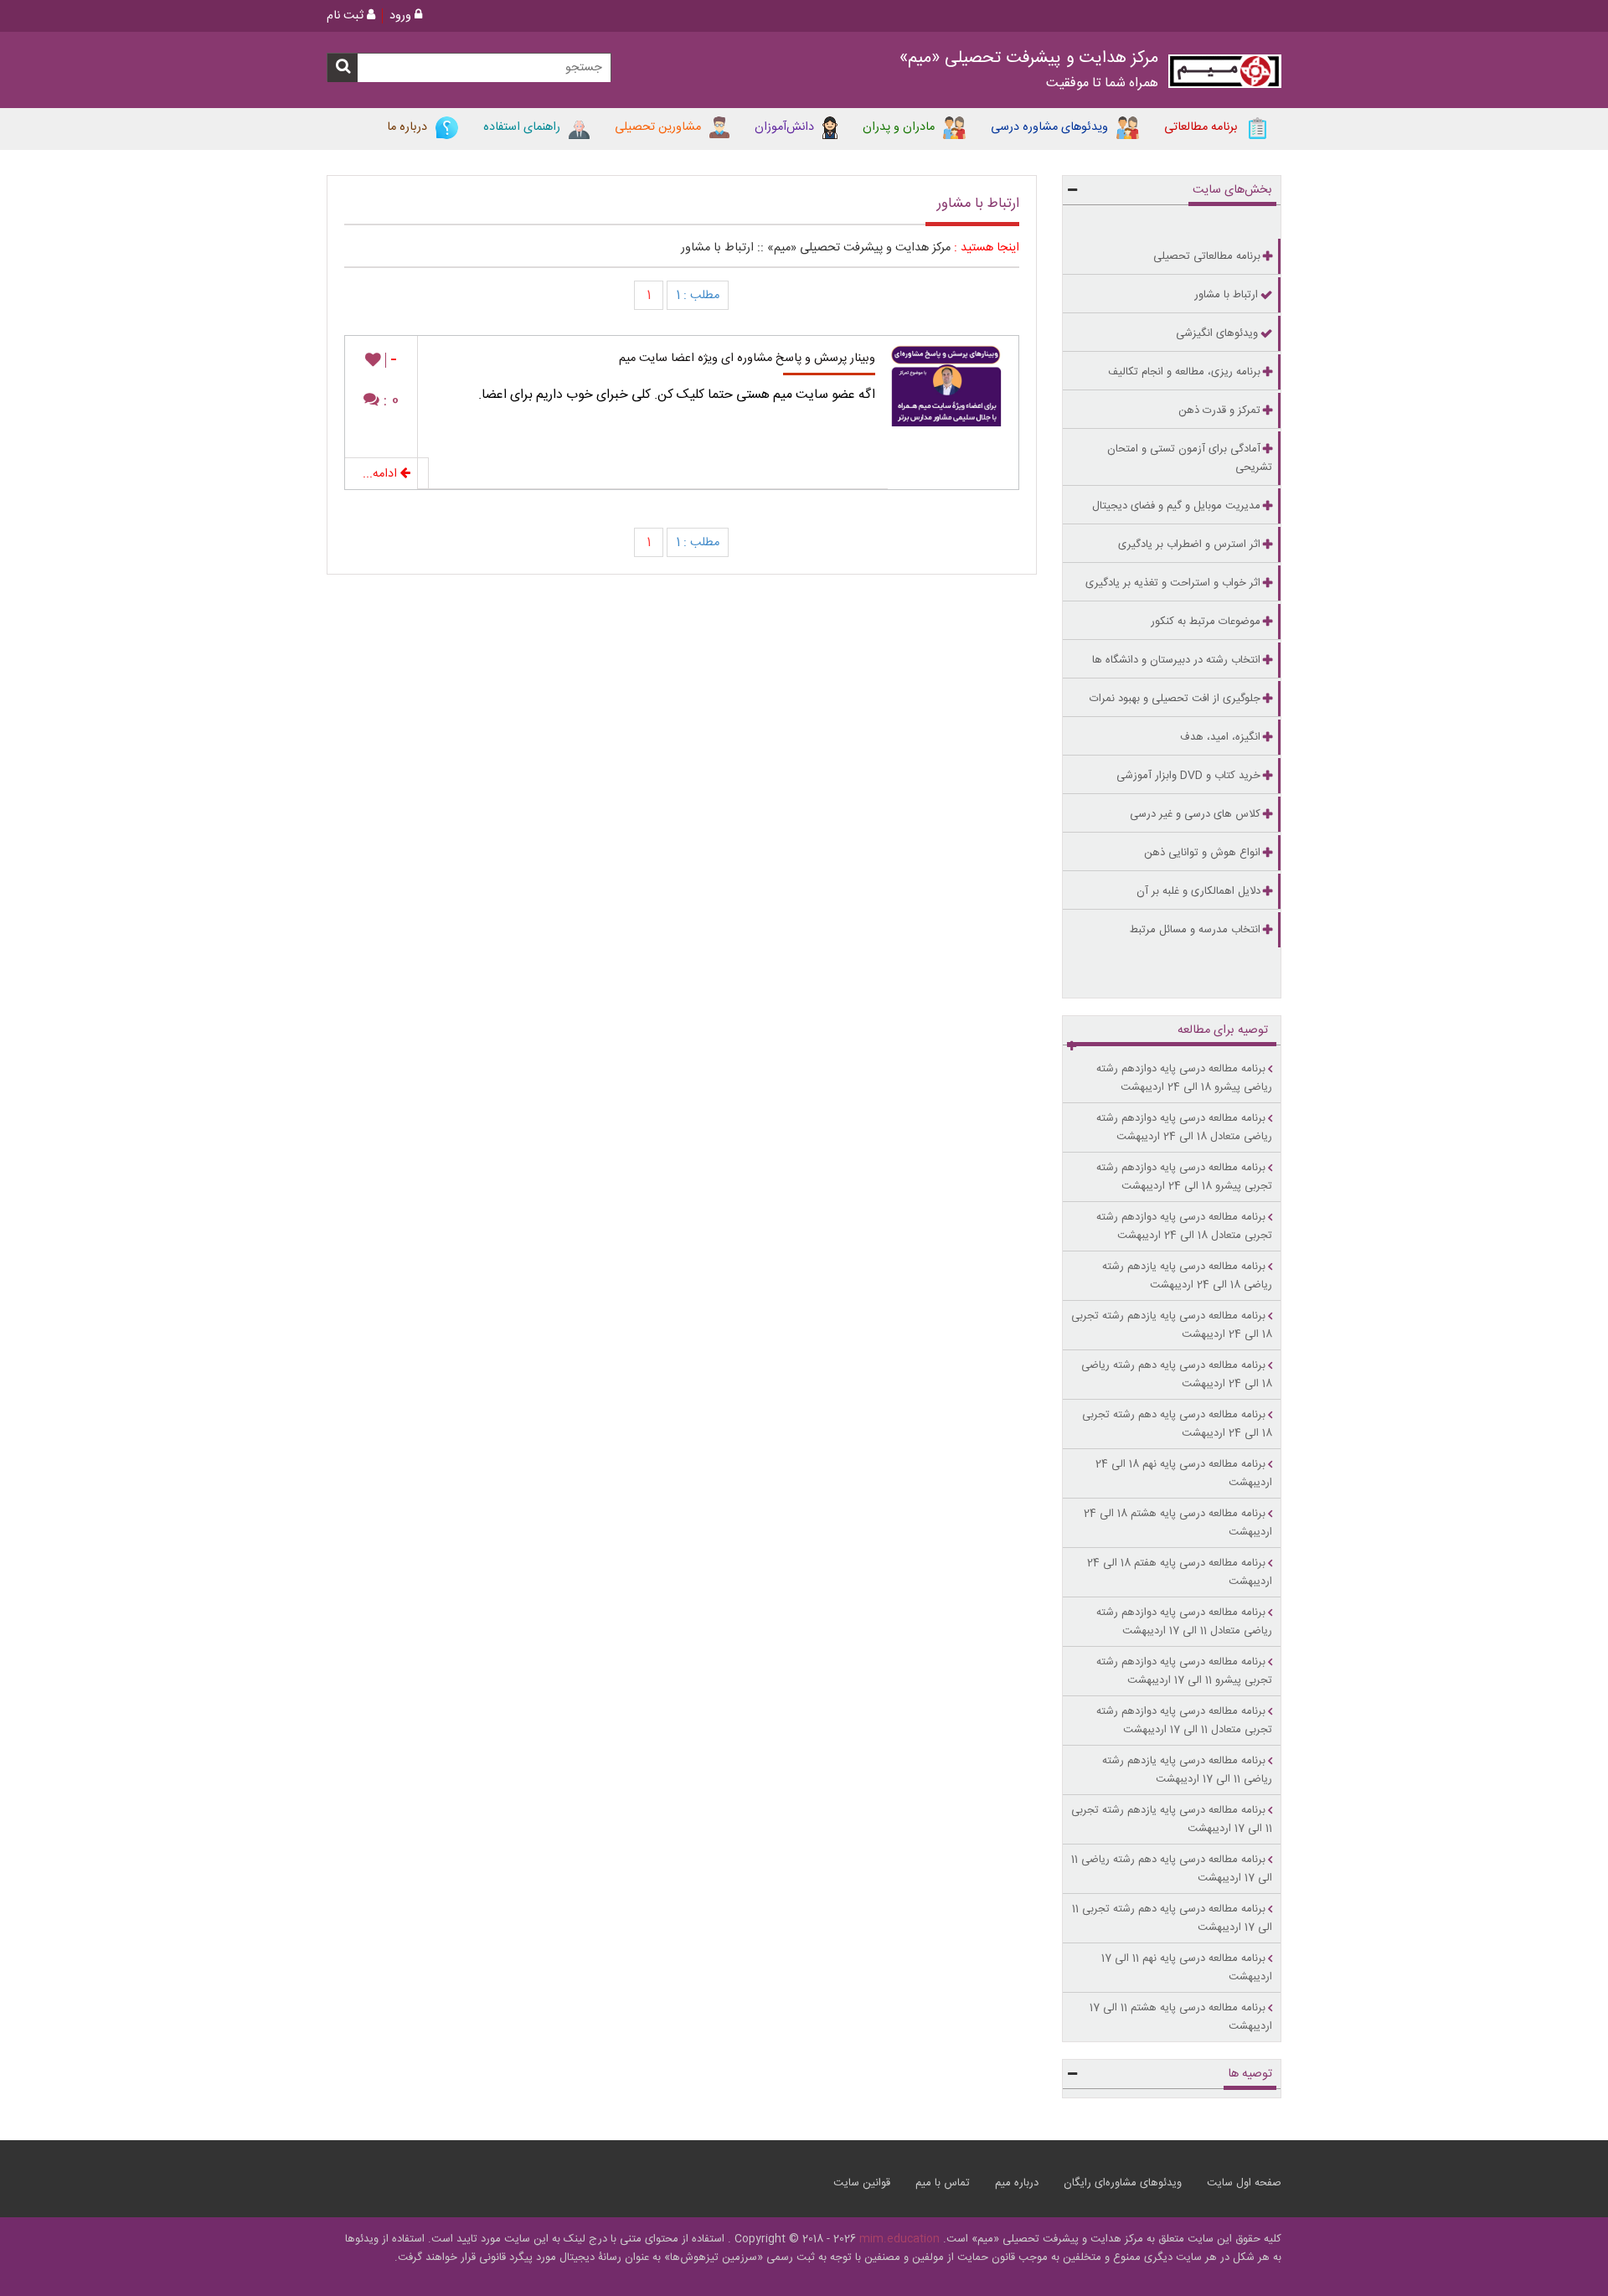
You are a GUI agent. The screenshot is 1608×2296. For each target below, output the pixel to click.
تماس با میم (943, 2183)
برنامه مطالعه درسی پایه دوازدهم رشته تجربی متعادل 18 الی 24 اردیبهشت (1184, 1226)
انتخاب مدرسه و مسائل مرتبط (1195, 930)
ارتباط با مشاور (717, 248)
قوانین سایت (862, 2183)
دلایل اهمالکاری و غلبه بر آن (1198, 891)
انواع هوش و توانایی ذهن (1202, 853)
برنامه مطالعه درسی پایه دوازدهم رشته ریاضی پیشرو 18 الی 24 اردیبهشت (1184, 1078)
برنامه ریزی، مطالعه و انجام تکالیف (1184, 372)
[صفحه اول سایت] (1225, 75)
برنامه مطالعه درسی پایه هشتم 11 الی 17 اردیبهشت (1181, 2017)
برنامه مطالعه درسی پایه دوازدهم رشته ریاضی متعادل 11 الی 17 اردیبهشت (1184, 1622)
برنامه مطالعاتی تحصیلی (1207, 256)
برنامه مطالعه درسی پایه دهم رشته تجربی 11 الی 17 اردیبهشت (1172, 1918)
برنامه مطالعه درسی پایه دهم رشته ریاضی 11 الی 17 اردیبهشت (1172, 1869)
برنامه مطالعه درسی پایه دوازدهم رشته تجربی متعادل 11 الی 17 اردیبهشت (1184, 1721)
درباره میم (1017, 2183)
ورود (402, 16)
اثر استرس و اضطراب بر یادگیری (1189, 544)
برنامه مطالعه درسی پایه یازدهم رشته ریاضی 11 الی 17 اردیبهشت (1187, 1770)
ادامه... (381, 474)
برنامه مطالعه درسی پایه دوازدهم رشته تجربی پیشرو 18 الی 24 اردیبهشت (1184, 1177)
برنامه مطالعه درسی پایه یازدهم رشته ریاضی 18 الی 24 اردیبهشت (1187, 1276)
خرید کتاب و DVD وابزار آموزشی (1188, 776)
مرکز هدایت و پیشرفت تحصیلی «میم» (859, 248)
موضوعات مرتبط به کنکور (1206, 622)
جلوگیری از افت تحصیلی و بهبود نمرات (1175, 699)
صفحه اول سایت (1244, 2183)
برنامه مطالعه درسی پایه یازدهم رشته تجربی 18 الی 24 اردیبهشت (1172, 1325)
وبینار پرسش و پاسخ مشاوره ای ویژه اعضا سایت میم (747, 359)
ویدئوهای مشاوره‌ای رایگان (1123, 2183)
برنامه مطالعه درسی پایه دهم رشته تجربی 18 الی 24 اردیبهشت (1177, 1424)
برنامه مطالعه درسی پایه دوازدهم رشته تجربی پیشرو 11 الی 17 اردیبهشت (1184, 1671)
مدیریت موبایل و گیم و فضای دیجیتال (1176, 506)
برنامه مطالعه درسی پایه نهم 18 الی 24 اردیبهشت (1184, 1473)
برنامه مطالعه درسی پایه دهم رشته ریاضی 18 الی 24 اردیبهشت (1177, 1375)
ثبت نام (347, 16)
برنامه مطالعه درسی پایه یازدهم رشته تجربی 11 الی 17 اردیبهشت (1172, 1819)
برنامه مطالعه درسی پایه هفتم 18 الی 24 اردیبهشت (1180, 1572)
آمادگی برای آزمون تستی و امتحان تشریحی (1190, 458)
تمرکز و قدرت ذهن (1219, 410)
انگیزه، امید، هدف (1220, 737)
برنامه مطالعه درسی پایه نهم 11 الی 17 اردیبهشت (1187, 1968)
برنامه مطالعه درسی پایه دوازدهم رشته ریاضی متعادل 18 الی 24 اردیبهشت (1184, 1127)
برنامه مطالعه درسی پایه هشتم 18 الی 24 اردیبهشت (1178, 1523)
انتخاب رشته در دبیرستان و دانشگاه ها (1176, 660)
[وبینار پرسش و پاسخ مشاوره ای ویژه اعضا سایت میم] (953, 381)
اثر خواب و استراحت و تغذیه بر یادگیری (1173, 583)
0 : (389, 401)
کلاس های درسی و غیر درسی (1195, 814)
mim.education (899, 2239)
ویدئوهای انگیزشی (1217, 333)
